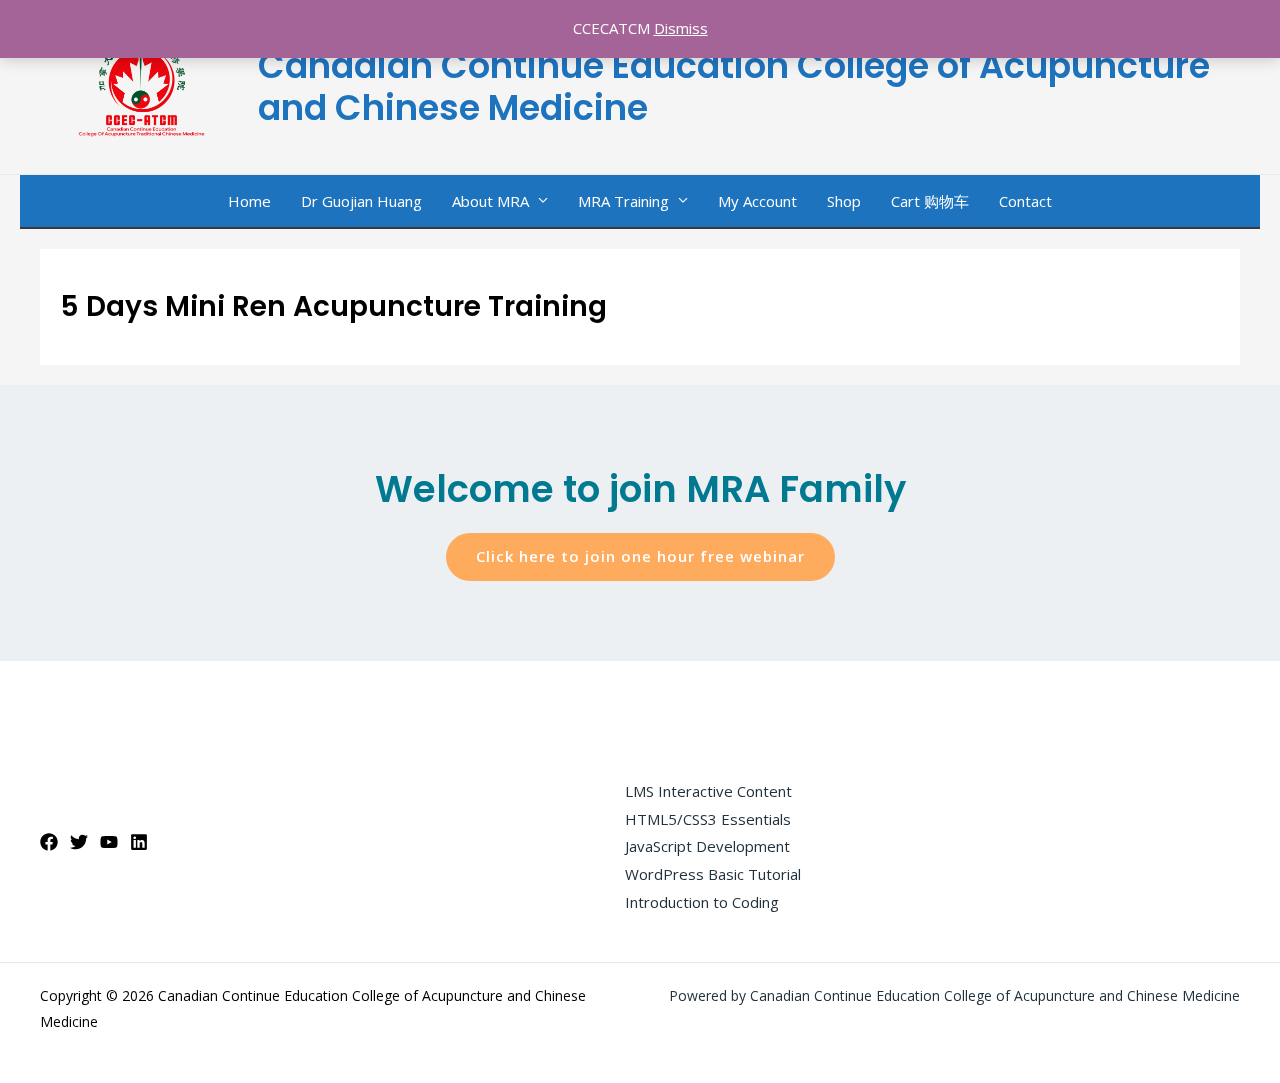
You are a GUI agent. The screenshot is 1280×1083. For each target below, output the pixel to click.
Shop (844, 201)
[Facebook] (49, 842)
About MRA (490, 201)
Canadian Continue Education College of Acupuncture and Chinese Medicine (734, 86)
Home (249, 201)
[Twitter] (79, 842)
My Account (757, 201)
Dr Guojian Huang (361, 201)
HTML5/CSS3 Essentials (708, 819)
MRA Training (623, 201)
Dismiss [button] (681, 28)
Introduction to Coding (702, 902)
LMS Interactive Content (708, 791)
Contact (1025, 201)
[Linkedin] (139, 842)
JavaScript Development (707, 846)
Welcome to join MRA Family (640, 489)
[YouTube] (109, 842)
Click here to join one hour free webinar (640, 556)
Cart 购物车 (930, 201)
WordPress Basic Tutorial (713, 874)
